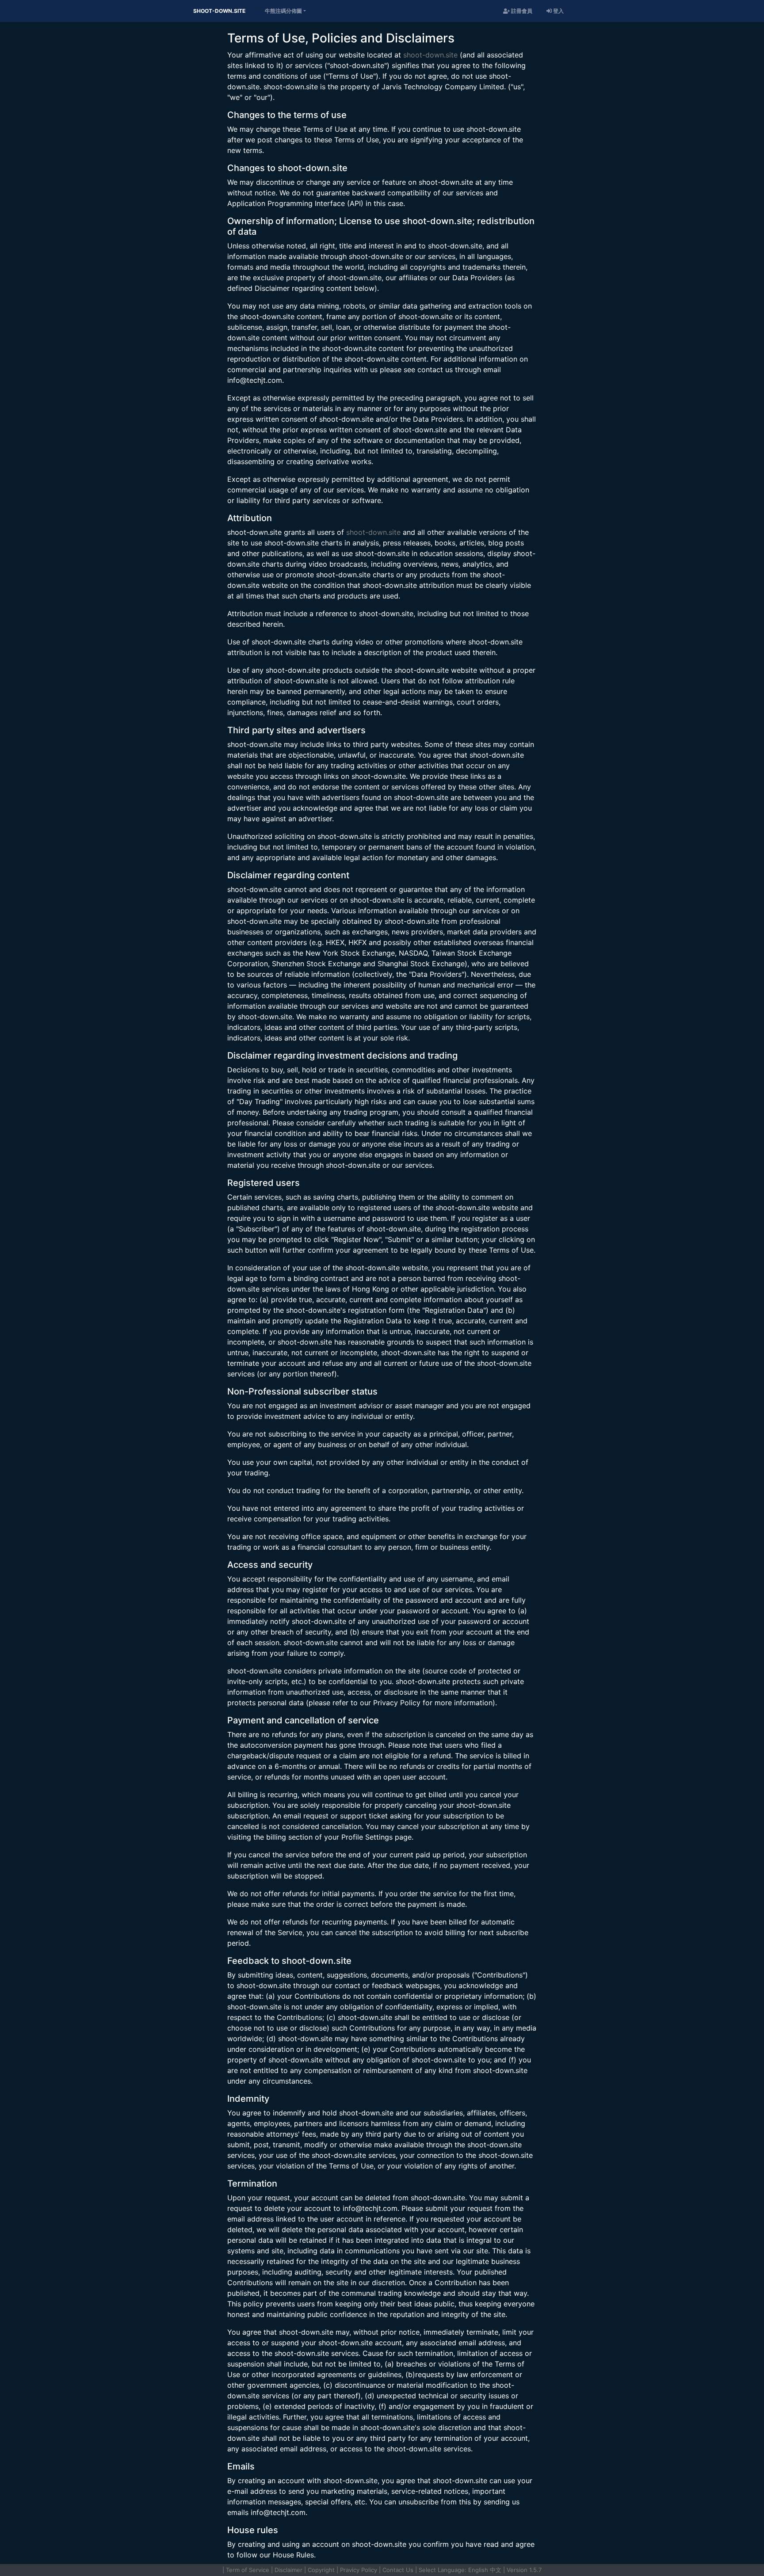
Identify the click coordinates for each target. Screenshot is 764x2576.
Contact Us (398, 2570)
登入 (558, 11)
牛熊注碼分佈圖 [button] (283, 11)
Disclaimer (288, 2570)
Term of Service (248, 2570)
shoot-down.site (219, 11)
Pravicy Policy (359, 2570)
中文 (496, 2570)
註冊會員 (521, 11)
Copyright (321, 2570)
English (478, 2570)
